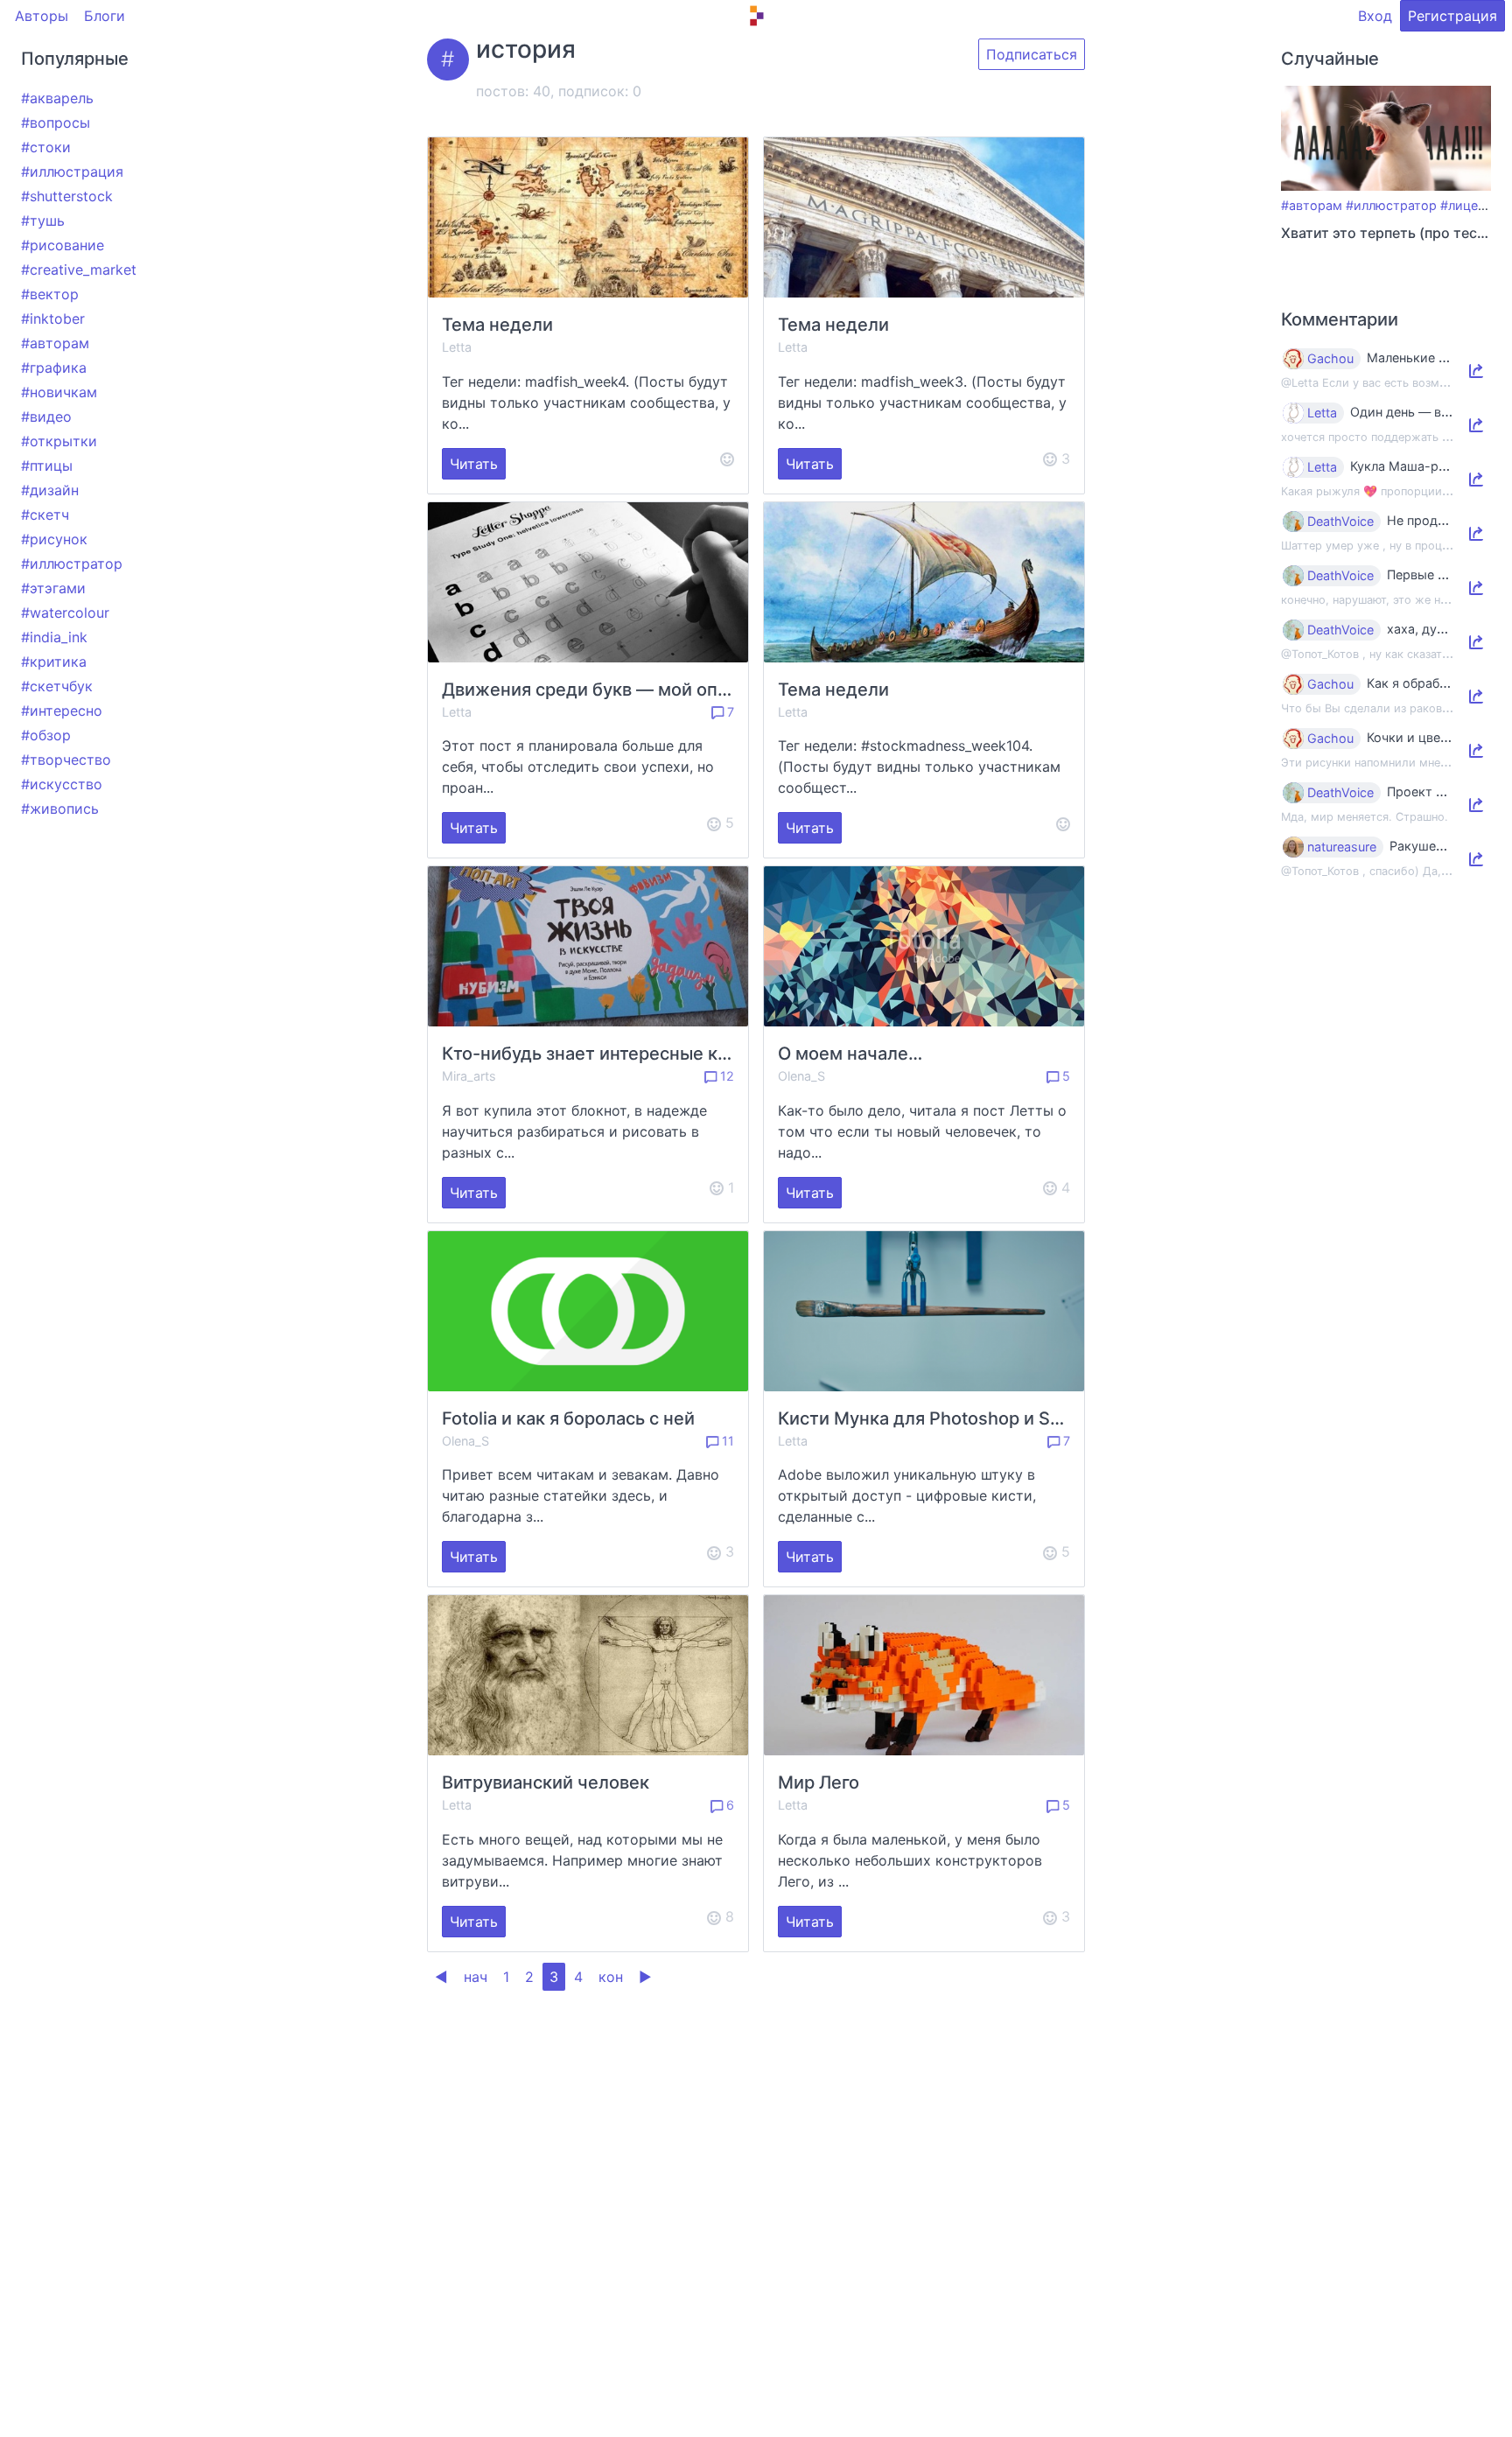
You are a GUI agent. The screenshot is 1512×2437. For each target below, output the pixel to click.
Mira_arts (469, 1076)
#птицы (47, 466)
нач (476, 1977)
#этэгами (53, 588)
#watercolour (65, 613)
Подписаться (1032, 54)
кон (611, 1977)
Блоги (105, 16)
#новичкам (59, 392)
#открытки (59, 441)
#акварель (57, 98)
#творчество (66, 760)
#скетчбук (57, 686)
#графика (54, 368)
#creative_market (79, 270)
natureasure (1342, 847)
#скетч (45, 515)
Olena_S (801, 1076)
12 (725, 1076)
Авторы (42, 16)
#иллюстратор (72, 564)
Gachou (1330, 359)
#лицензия (1473, 205)
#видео (46, 417)
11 (726, 1441)
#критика (54, 662)
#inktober (53, 319)
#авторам (55, 343)
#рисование (63, 245)
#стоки (46, 147)
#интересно (62, 711)
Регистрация (1452, 16)
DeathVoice (1340, 522)
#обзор (46, 735)
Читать (474, 464)
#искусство (62, 784)
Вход (1375, 16)
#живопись (60, 809)
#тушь (43, 221)
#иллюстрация (72, 172)
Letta (457, 347)
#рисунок (54, 539)
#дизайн (50, 490)
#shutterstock (67, 196)
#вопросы (56, 123)
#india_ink (54, 637)
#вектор (50, 294)
